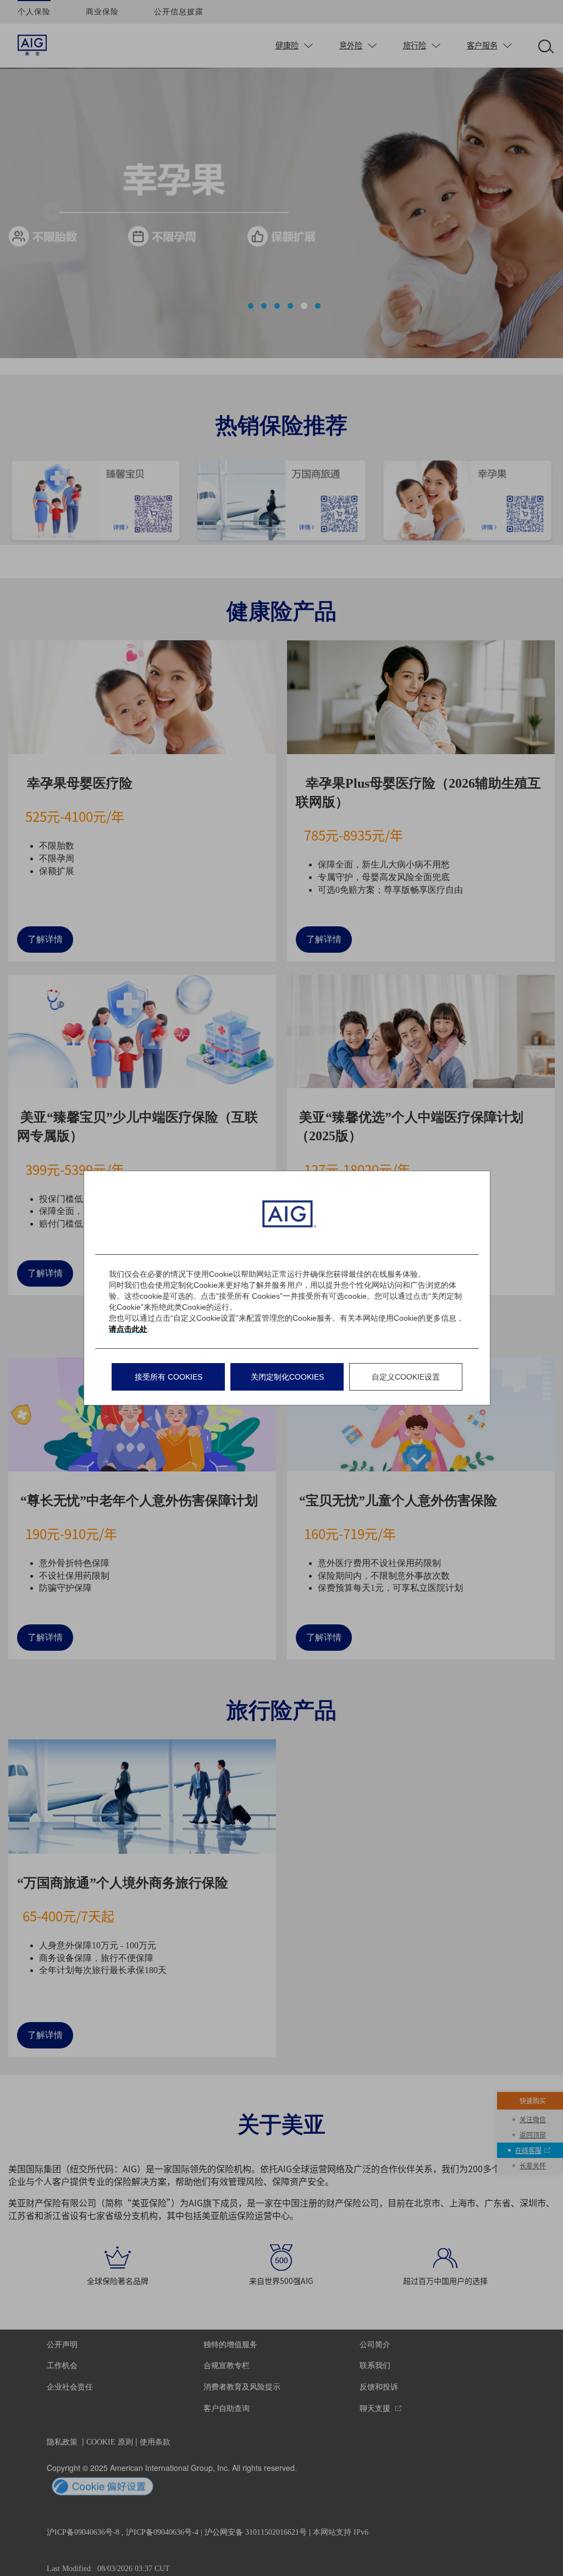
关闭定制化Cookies (287, 1377)
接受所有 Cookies (169, 1377)
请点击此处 (128, 1329)
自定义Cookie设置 (406, 1377)
